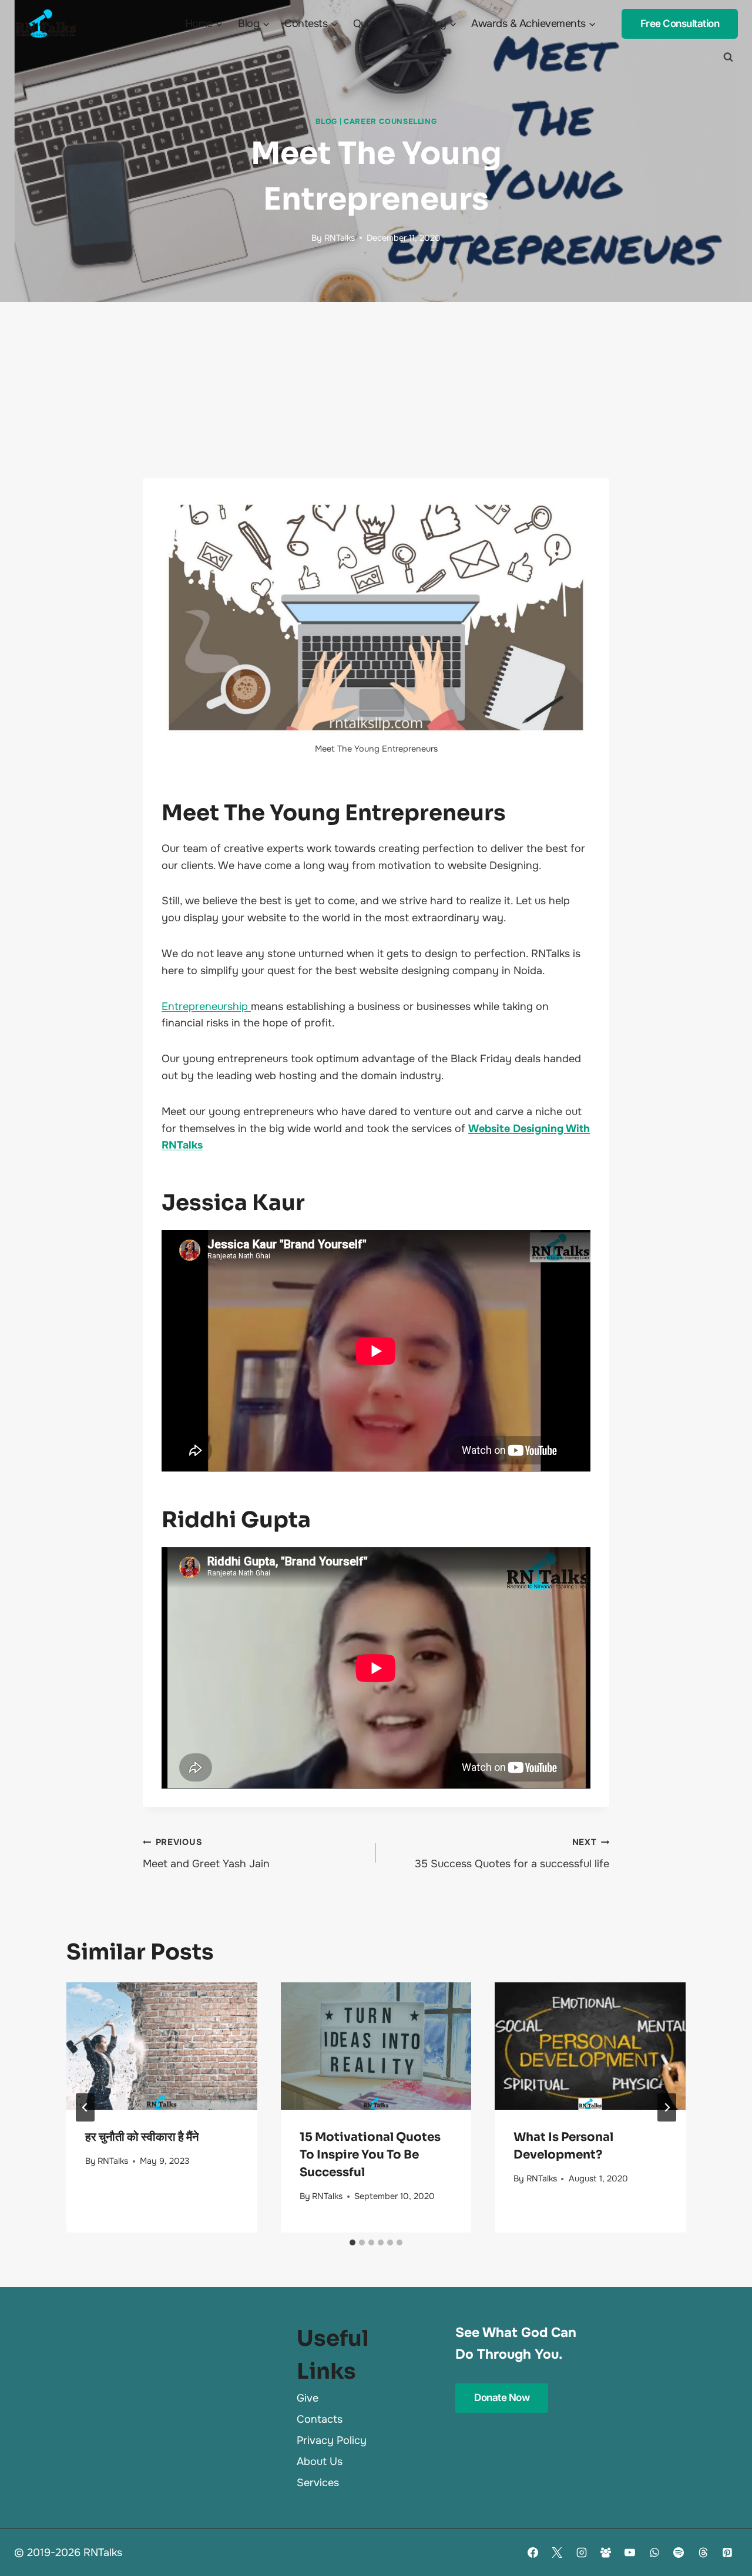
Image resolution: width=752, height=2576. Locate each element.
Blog (327, 122)
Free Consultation (680, 23)
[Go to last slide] (85, 2107)
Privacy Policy (332, 2440)
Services (318, 2483)
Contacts (320, 2419)
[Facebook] (533, 2553)
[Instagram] (582, 2553)
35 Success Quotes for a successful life (512, 1853)
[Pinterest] (727, 2553)
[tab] (352, 2242)
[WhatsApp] (654, 2553)
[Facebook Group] (606, 2553)
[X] (557, 2553)
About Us (320, 2461)
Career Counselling (390, 122)
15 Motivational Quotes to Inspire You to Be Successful (370, 2155)
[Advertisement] (376, 390)
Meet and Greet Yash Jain (206, 1853)
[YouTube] (630, 2553)
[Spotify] (679, 2553)
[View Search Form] (728, 57)
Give (308, 2398)
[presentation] (162, 2046)
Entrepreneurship (206, 1006)
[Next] (667, 2107)
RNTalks (340, 238)
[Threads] (703, 2553)
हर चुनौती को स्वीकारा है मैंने (142, 2137)
